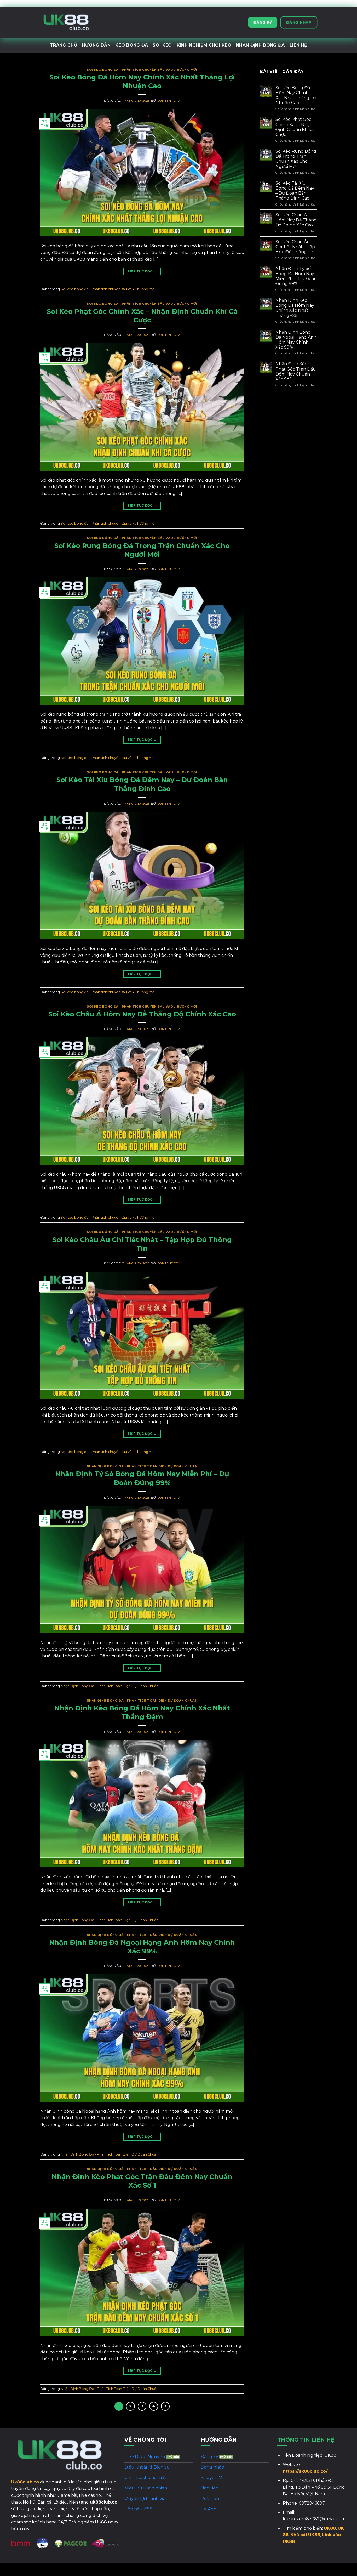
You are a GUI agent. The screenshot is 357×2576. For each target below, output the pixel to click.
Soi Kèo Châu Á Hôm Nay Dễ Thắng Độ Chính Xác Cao (142, 1014)
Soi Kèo (162, 45)
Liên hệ (298, 45)
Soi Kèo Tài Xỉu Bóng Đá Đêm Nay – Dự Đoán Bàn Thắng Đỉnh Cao (295, 191)
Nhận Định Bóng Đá (260, 45)
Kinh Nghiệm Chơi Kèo (204, 45)
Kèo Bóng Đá (132, 45)
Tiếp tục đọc (142, 271)
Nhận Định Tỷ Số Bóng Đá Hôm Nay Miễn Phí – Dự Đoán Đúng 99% (296, 276)
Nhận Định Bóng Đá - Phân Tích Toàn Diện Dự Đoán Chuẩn (142, 1466)
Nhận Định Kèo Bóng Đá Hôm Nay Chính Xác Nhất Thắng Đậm (295, 308)
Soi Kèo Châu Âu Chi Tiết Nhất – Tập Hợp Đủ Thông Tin (295, 247)
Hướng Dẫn (96, 45)
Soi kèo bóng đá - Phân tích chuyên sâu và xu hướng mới (142, 70)
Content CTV (169, 101)
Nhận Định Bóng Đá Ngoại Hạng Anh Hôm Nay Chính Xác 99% (296, 340)
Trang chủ (64, 45)
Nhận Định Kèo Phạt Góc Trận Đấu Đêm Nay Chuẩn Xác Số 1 (296, 371)
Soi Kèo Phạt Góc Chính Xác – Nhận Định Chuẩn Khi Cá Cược (295, 127)
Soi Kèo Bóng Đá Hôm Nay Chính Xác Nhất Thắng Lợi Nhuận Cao (296, 95)
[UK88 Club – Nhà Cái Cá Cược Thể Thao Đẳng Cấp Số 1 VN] (66, 22)
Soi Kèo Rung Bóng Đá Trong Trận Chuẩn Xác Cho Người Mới (296, 159)
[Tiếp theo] (165, 2406)
